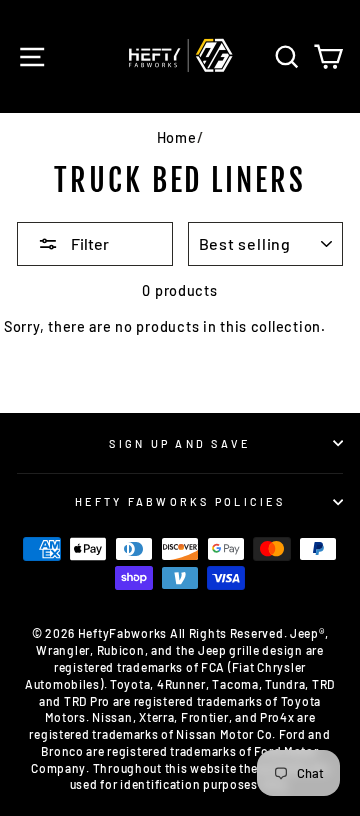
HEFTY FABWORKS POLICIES (180, 501)
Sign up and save (179, 443)
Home (177, 137)
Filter (88, 243)
